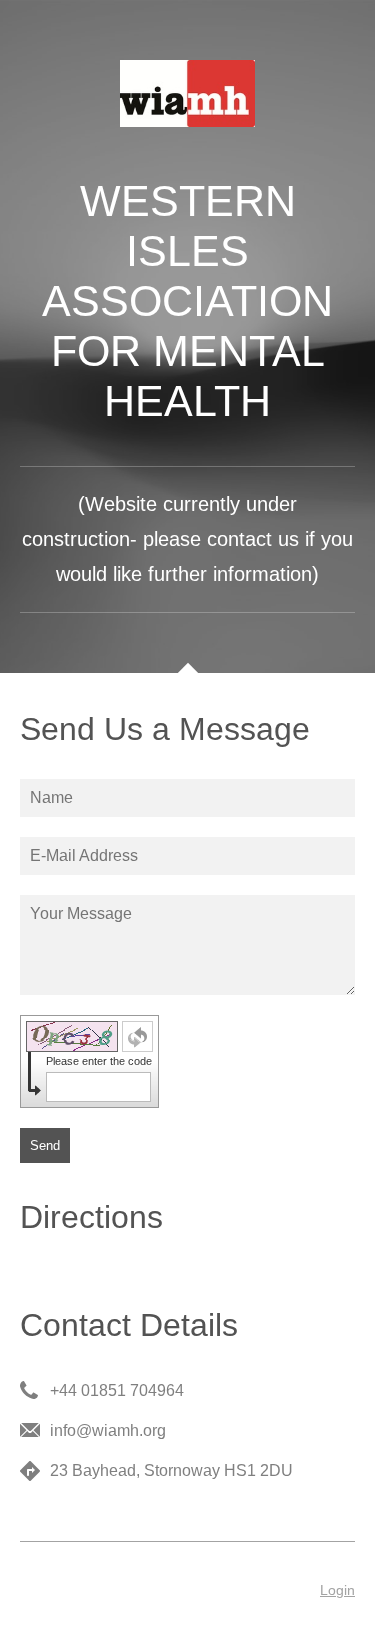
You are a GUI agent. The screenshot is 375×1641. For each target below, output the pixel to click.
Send (45, 1145)
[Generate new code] (137, 1036)
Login (337, 1590)
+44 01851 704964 (117, 1390)
